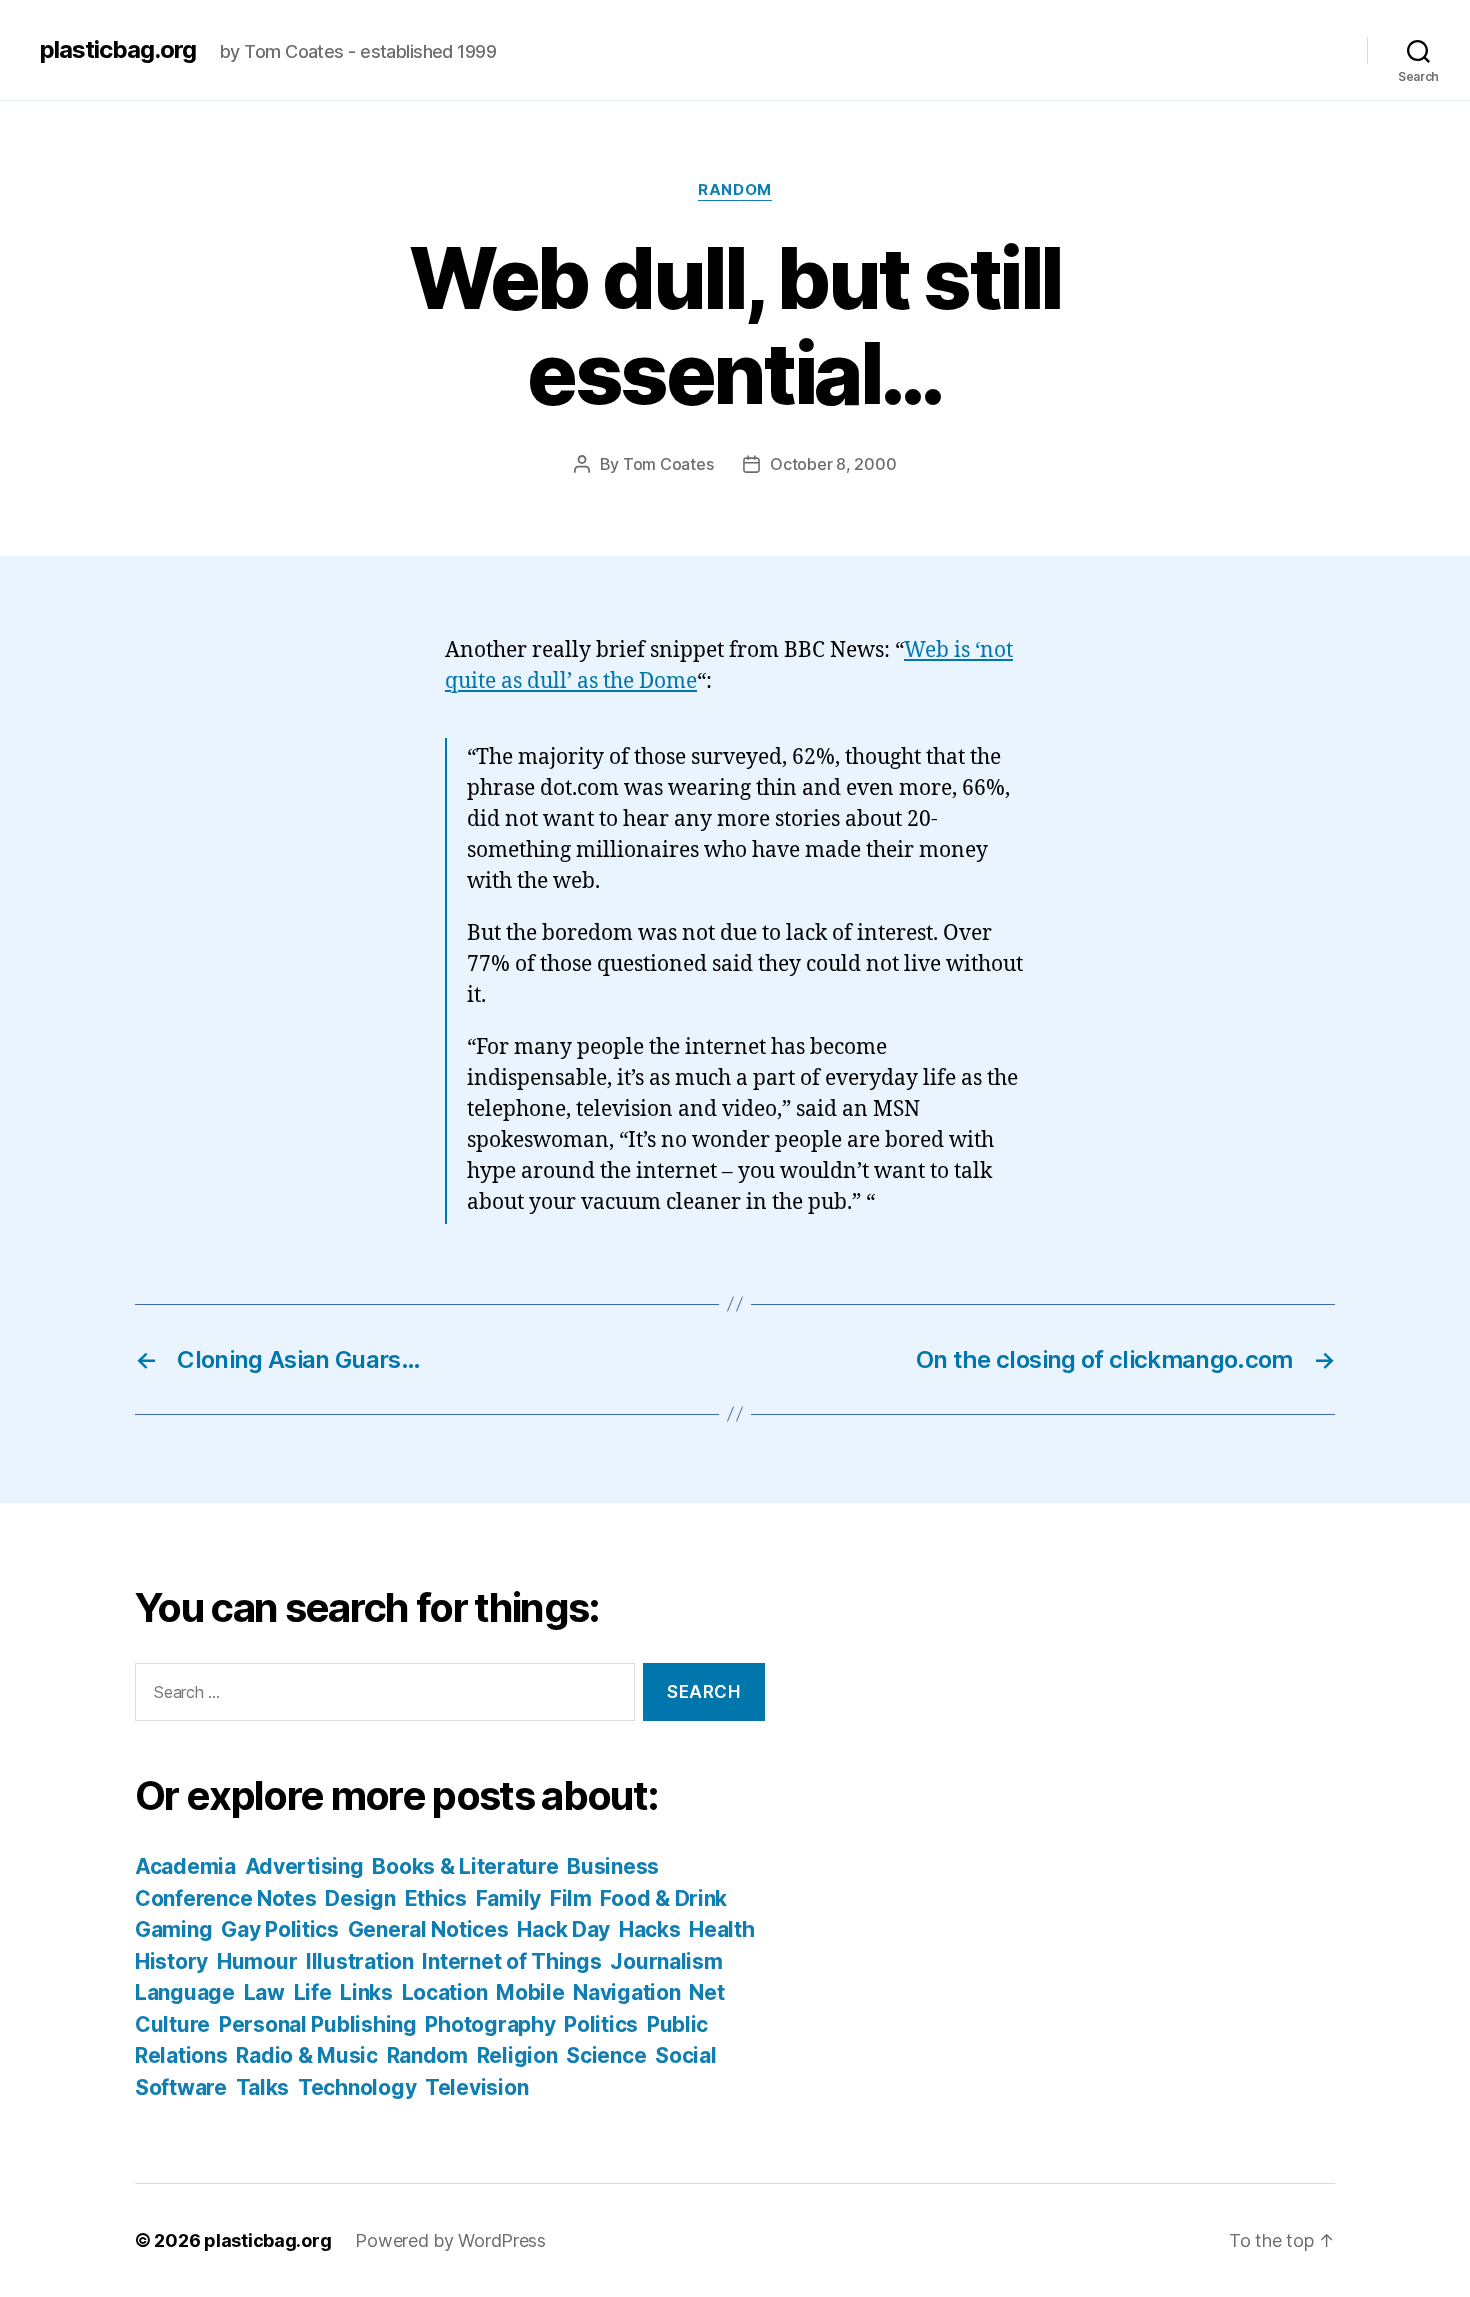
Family (508, 1898)
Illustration (360, 1961)
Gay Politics (280, 1929)
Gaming (173, 1929)
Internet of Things (511, 1961)
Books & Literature (465, 1866)
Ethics (436, 1898)
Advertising (304, 1866)
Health (721, 1929)
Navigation (626, 1992)
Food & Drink (663, 1898)
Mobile (530, 1992)
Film (571, 1898)
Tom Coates (668, 464)
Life (313, 1992)
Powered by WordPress (450, 2240)
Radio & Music (307, 2055)
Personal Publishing (318, 2024)
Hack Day (563, 1929)
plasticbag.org (118, 50)
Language (185, 1992)
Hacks (650, 1929)
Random (734, 190)
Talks (263, 2087)
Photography (490, 2024)
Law (264, 1992)
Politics (601, 2024)
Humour (257, 1961)
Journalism (666, 1961)
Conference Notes (226, 1898)
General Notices (428, 1929)
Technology (357, 2087)
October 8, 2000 (833, 464)
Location (445, 1992)
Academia (185, 1866)
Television (476, 2087)
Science (606, 2055)
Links (366, 1992)
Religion (517, 2055)
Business (613, 1866)
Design (360, 1898)
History (171, 1961)
